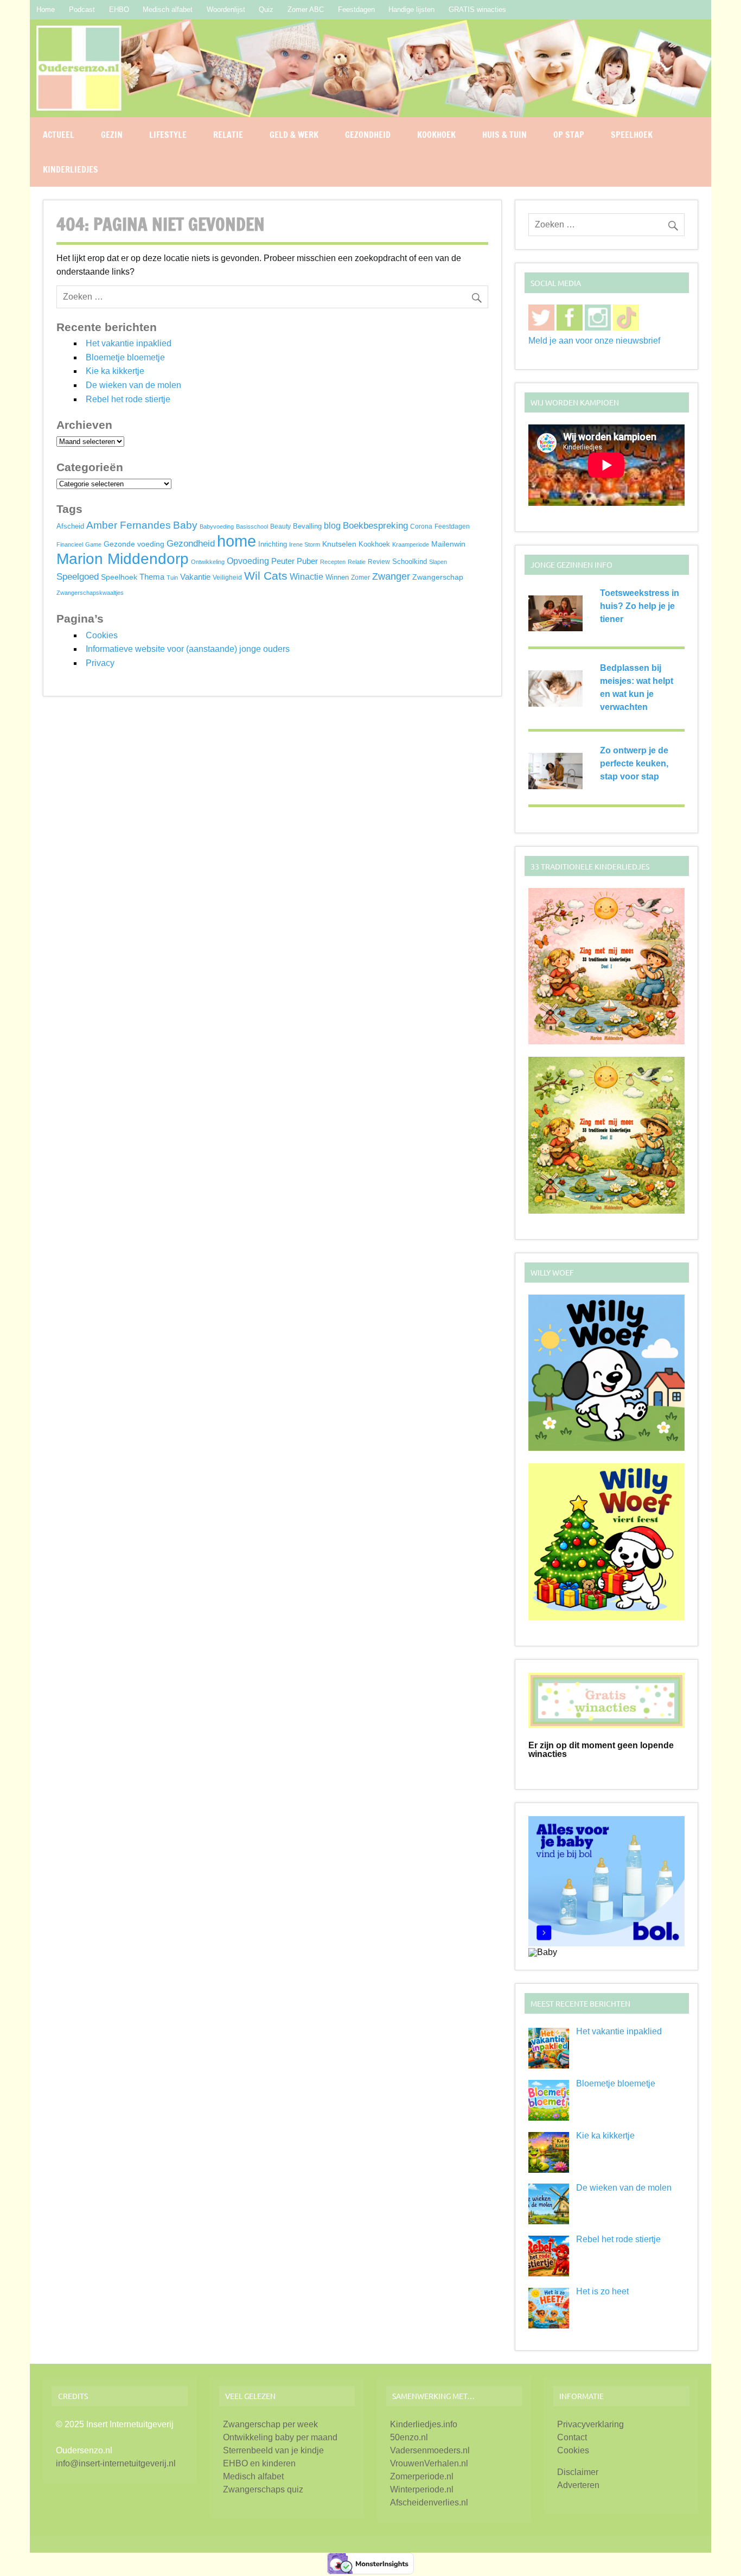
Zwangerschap (438, 577)
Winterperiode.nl (422, 2489)
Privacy (100, 663)
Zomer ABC (306, 9)
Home (46, 9)
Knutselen (339, 544)
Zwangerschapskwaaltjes (90, 593)
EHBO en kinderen (259, 2463)
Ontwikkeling (208, 562)
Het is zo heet (602, 2291)
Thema (152, 577)
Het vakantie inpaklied (129, 343)
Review (379, 561)
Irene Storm (305, 544)
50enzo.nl (409, 2437)
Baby (185, 525)
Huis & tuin (504, 135)
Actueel (59, 135)
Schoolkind (410, 561)
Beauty (280, 526)
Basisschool (252, 526)
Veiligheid (227, 578)
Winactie (306, 577)
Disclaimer (578, 2472)
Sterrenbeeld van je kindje (273, 2450)
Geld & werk (294, 135)
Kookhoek (436, 135)
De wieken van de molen (133, 385)
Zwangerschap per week (270, 2424)
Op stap (569, 135)
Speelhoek (632, 135)
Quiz (266, 9)
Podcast (82, 9)
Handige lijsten (411, 9)
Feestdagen (356, 9)
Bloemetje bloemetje (125, 357)
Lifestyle (168, 135)
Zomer (360, 578)
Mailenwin (448, 544)
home (237, 541)
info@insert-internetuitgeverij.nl (116, 2463)
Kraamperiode (411, 544)
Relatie (228, 135)
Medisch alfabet (168, 9)
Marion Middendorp (123, 559)
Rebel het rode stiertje (128, 399)
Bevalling (307, 526)
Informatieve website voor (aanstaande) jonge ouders (188, 649)
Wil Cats (266, 576)
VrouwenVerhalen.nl (429, 2463)
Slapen (438, 562)
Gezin (112, 135)
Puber (307, 561)
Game (93, 544)
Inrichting (273, 544)
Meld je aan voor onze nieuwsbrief (594, 341)
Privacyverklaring (590, 2424)
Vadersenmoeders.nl (430, 2450)
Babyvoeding (217, 526)
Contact (572, 2437)
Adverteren (578, 2485)
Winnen (337, 578)
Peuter (283, 561)
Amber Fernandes (129, 525)
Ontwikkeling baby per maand (280, 2437)
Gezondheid (368, 135)
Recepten (333, 562)
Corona (421, 526)
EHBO (119, 9)
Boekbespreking (375, 526)
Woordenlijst (226, 9)
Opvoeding (248, 561)
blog (332, 525)
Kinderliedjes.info (424, 2424)
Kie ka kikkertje (115, 371)
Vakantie (195, 577)
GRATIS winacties (477, 9)
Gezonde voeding (134, 544)
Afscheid (70, 526)
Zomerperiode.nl (422, 2476)
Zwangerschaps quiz (263, 2489)
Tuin (172, 578)
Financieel (70, 544)
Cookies (102, 635)
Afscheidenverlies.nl (429, 2502)
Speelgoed (78, 576)
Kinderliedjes (71, 169)
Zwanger (391, 576)
